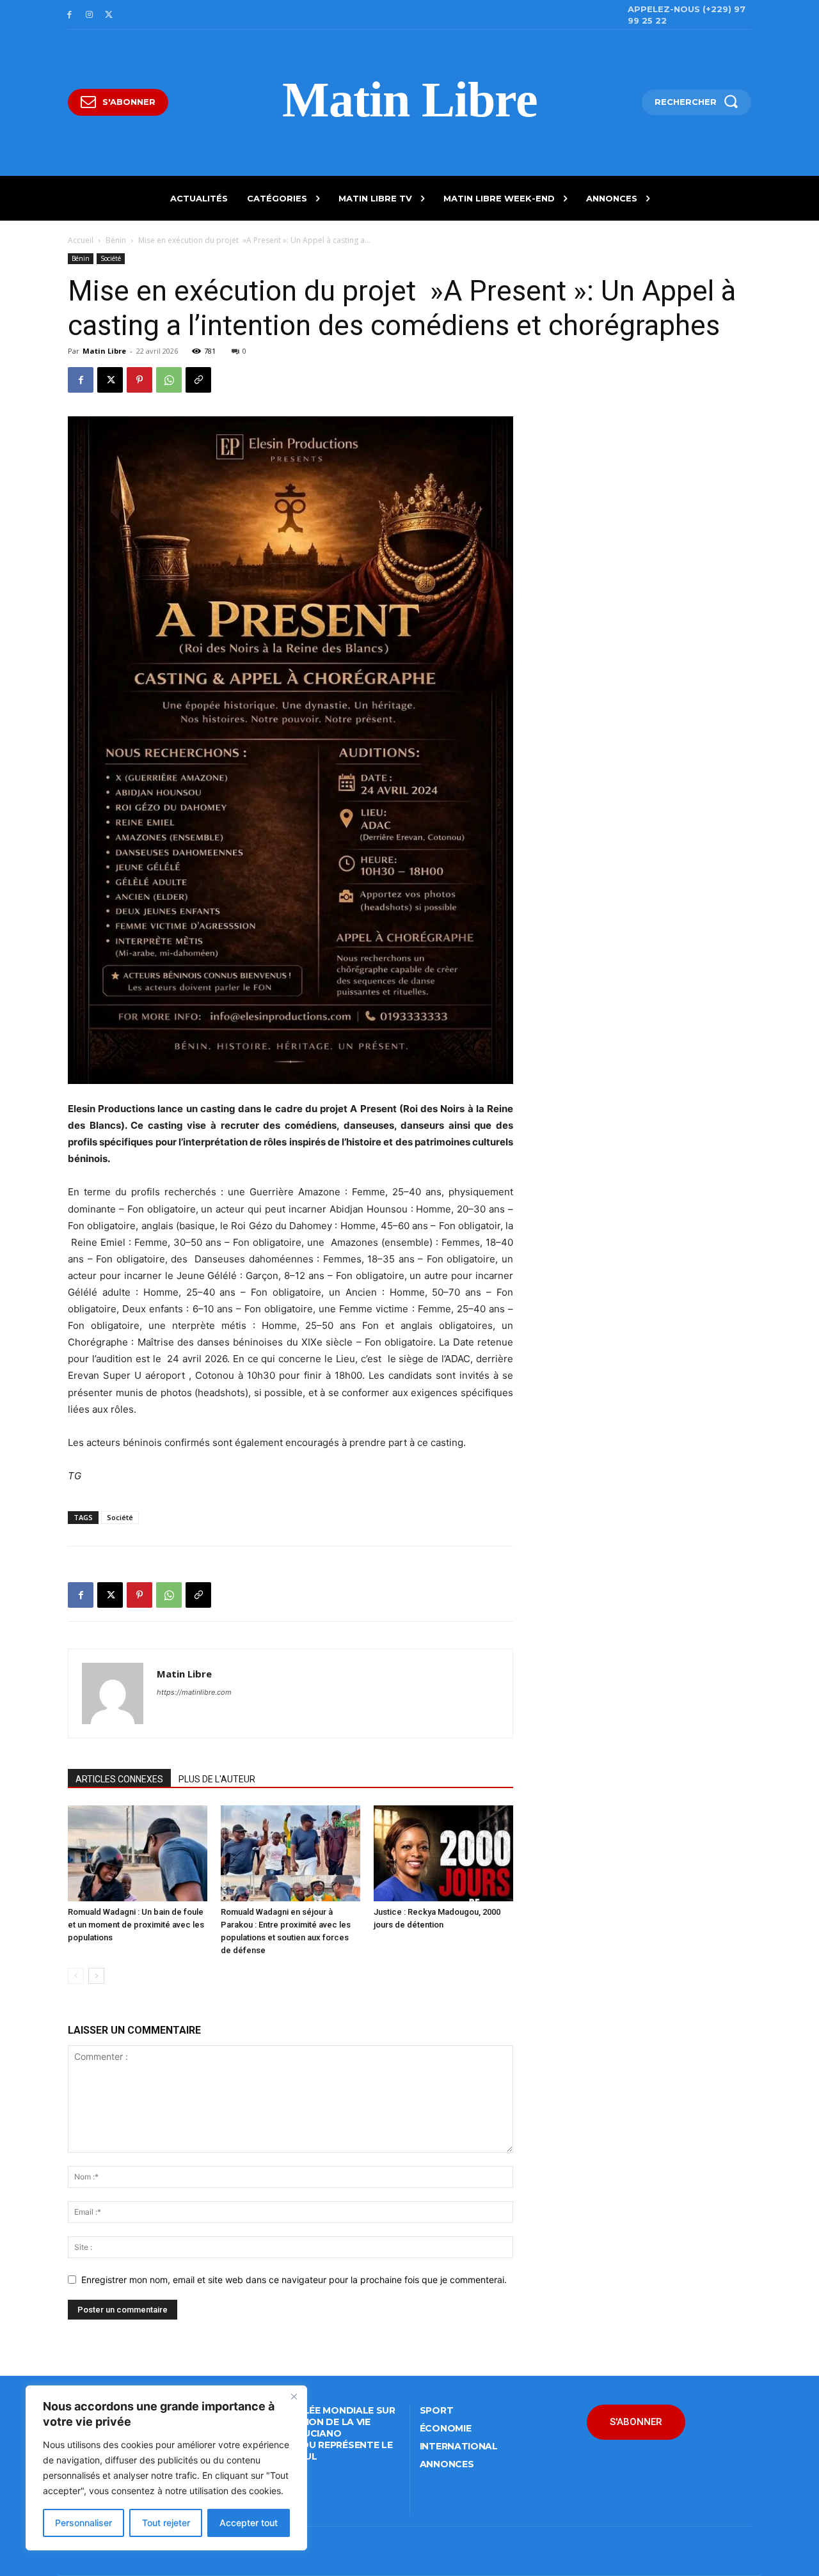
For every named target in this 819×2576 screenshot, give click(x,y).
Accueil (81, 240)
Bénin (116, 240)
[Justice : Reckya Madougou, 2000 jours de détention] (443, 1853)
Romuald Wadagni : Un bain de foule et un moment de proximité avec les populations (136, 1925)
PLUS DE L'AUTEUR (217, 1779)
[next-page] (96, 1976)
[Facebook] (69, 15)
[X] (109, 15)
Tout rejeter (166, 2523)
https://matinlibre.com (194, 1692)
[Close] (294, 2396)
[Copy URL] (198, 380)
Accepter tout (249, 2523)
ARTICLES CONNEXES (119, 1779)
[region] (166, 2468)
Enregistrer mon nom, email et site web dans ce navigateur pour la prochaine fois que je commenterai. (294, 2280)
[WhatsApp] (169, 380)
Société (111, 258)
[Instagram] (89, 15)
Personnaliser (83, 2523)
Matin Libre (104, 351)
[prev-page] (76, 1976)
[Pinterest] (139, 380)
